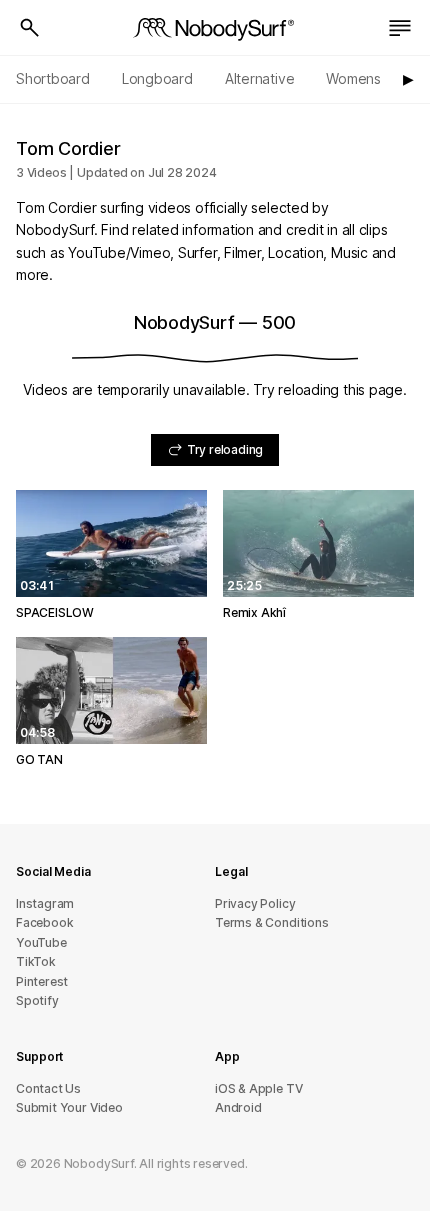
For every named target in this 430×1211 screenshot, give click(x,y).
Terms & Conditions (272, 922)
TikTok (36, 961)
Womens (353, 78)
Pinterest (42, 981)
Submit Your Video (69, 1107)
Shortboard (53, 78)
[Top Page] (215, 28)
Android (238, 1107)
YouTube (41, 942)
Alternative (260, 78)
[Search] (30, 28)
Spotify (37, 1000)
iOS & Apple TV (258, 1088)
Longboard (157, 78)
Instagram (45, 903)
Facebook (44, 922)
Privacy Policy (255, 903)
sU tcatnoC (48, 1088)
